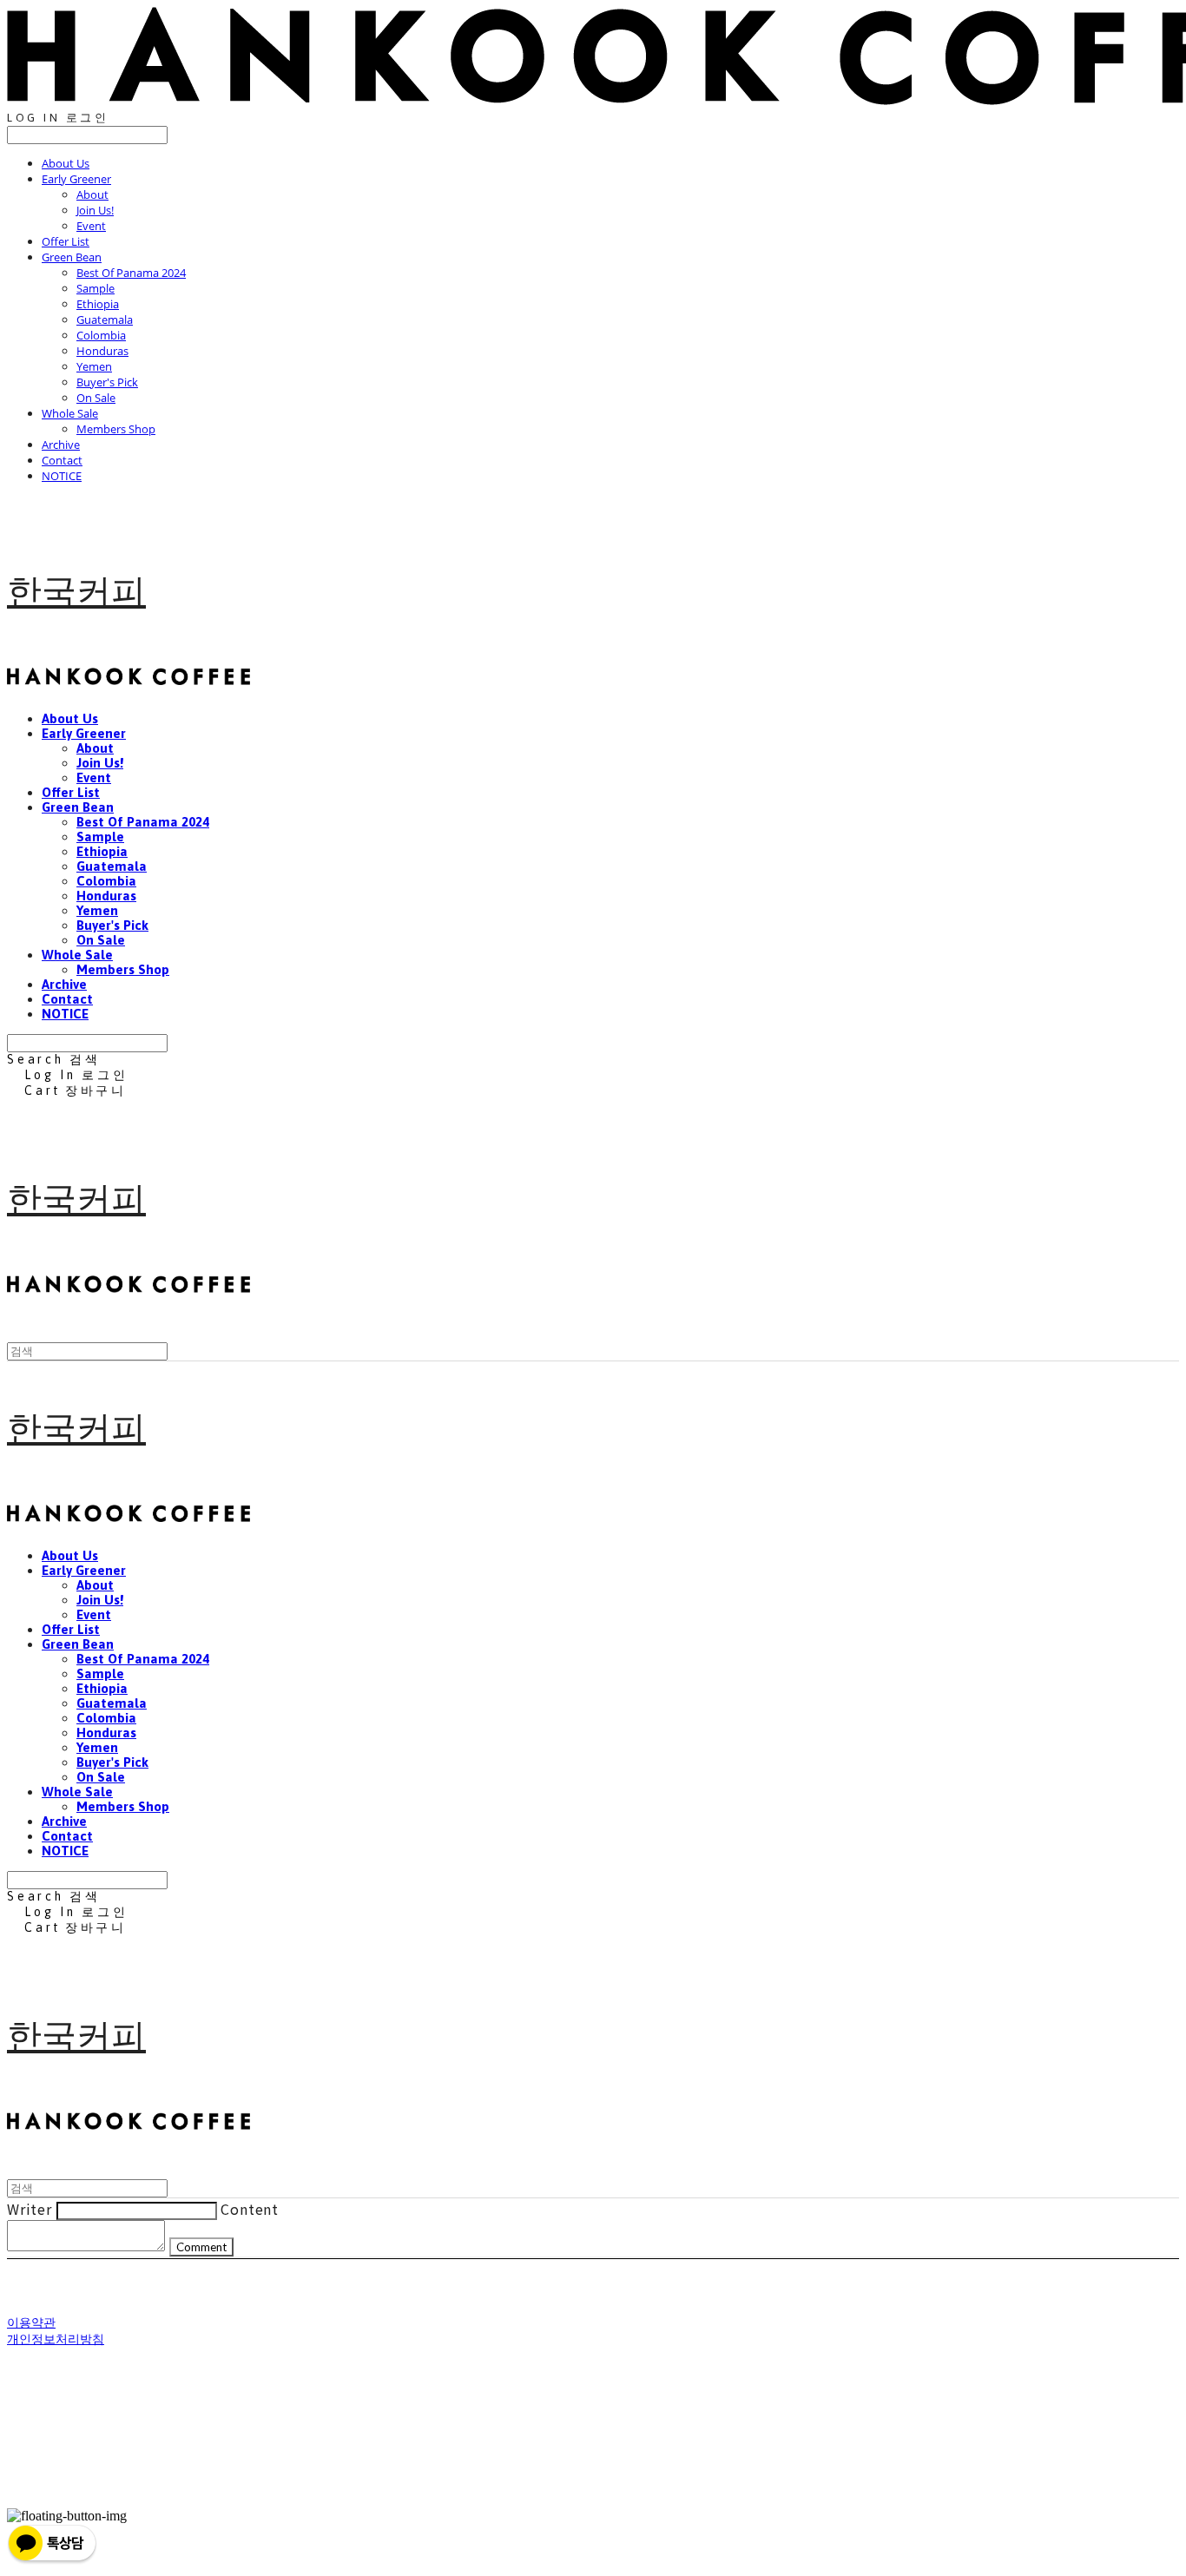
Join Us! (95, 210)
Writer (30, 2209)
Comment (201, 2247)
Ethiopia (98, 304)
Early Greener (76, 179)
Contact (62, 460)
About (92, 194)
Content (250, 2209)
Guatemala (105, 320)
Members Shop (116, 429)
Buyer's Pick (107, 382)
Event (91, 226)
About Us (66, 163)
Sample (96, 288)
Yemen (94, 366)
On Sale (96, 398)
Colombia (101, 335)
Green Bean (72, 257)
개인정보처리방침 (56, 2339)
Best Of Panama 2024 (131, 273)
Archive (61, 445)
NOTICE (62, 476)
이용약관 (31, 2322)
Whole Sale (70, 413)
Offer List (66, 241)
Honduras (102, 351)
